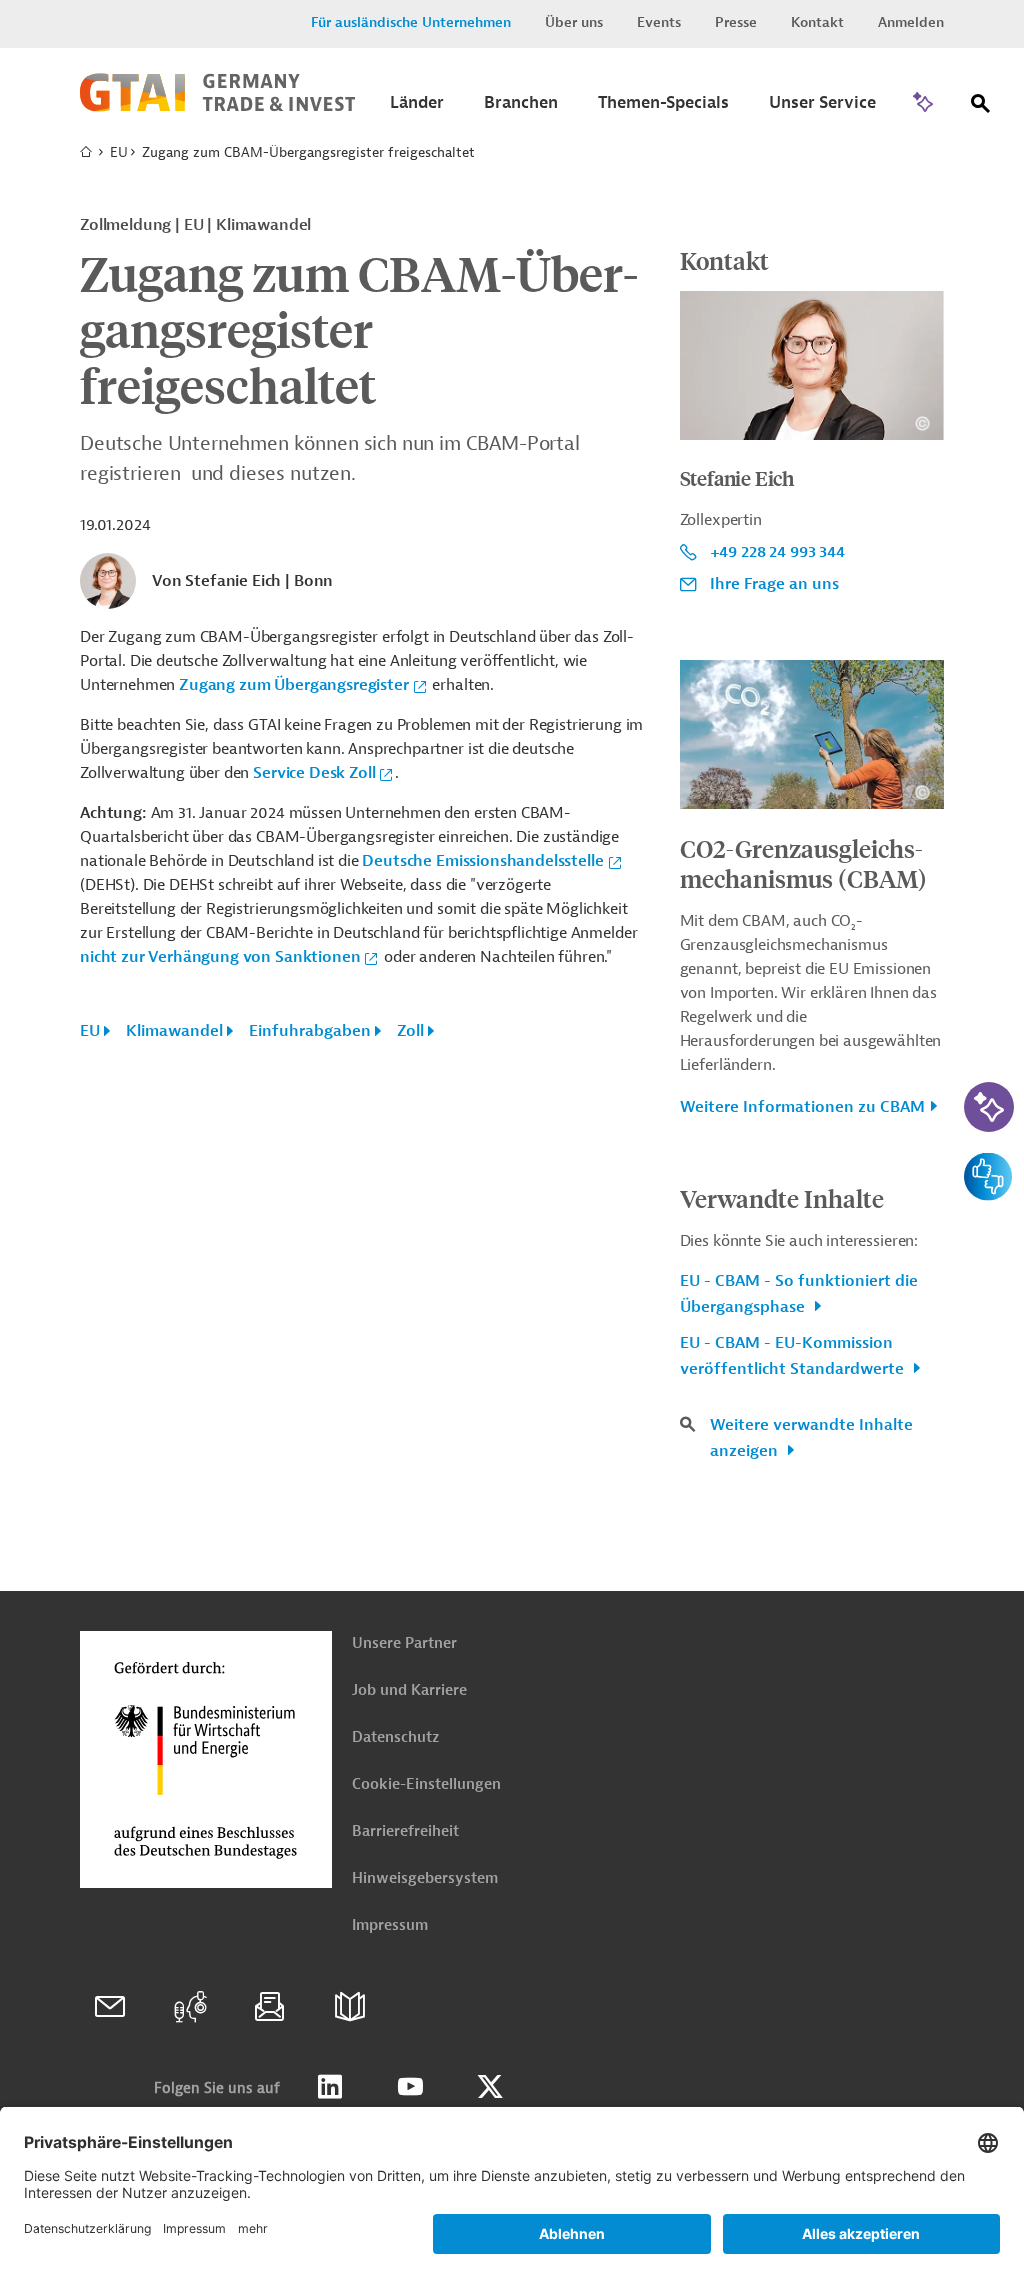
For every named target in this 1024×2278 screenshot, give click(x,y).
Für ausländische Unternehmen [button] (411, 22)
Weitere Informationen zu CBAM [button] (802, 1107)
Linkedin (330, 2087)
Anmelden (911, 22)
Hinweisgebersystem (425, 1878)
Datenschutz (395, 1737)
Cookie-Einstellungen (426, 1784)
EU (119, 152)
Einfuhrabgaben (310, 1031)
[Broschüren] (350, 2007)
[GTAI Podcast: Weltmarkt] (190, 2007)
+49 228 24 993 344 (777, 552)
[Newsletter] (270, 2007)
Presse (736, 22)
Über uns (574, 22)
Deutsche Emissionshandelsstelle (482, 861)
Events (659, 22)
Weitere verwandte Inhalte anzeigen (811, 1438)
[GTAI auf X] (490, 2087)
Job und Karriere (409, 1690)
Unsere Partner (404, 1643)
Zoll (410, 1031)
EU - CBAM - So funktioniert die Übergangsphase (799, 1294)
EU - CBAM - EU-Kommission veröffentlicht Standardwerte (794, 1356)
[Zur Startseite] (217, 107)
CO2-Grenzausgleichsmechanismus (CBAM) (803, 863)
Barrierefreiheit (405, 1831)
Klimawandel (174, 1031)
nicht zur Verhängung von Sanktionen (220, 957)
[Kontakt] (110, 2007)
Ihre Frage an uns (774, 584)
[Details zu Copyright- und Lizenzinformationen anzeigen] (922, 423)
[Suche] (981, 107)
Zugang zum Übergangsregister (294, 685)
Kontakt (817, 22)
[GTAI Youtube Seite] (410, 2087)
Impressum (390, 1925)
